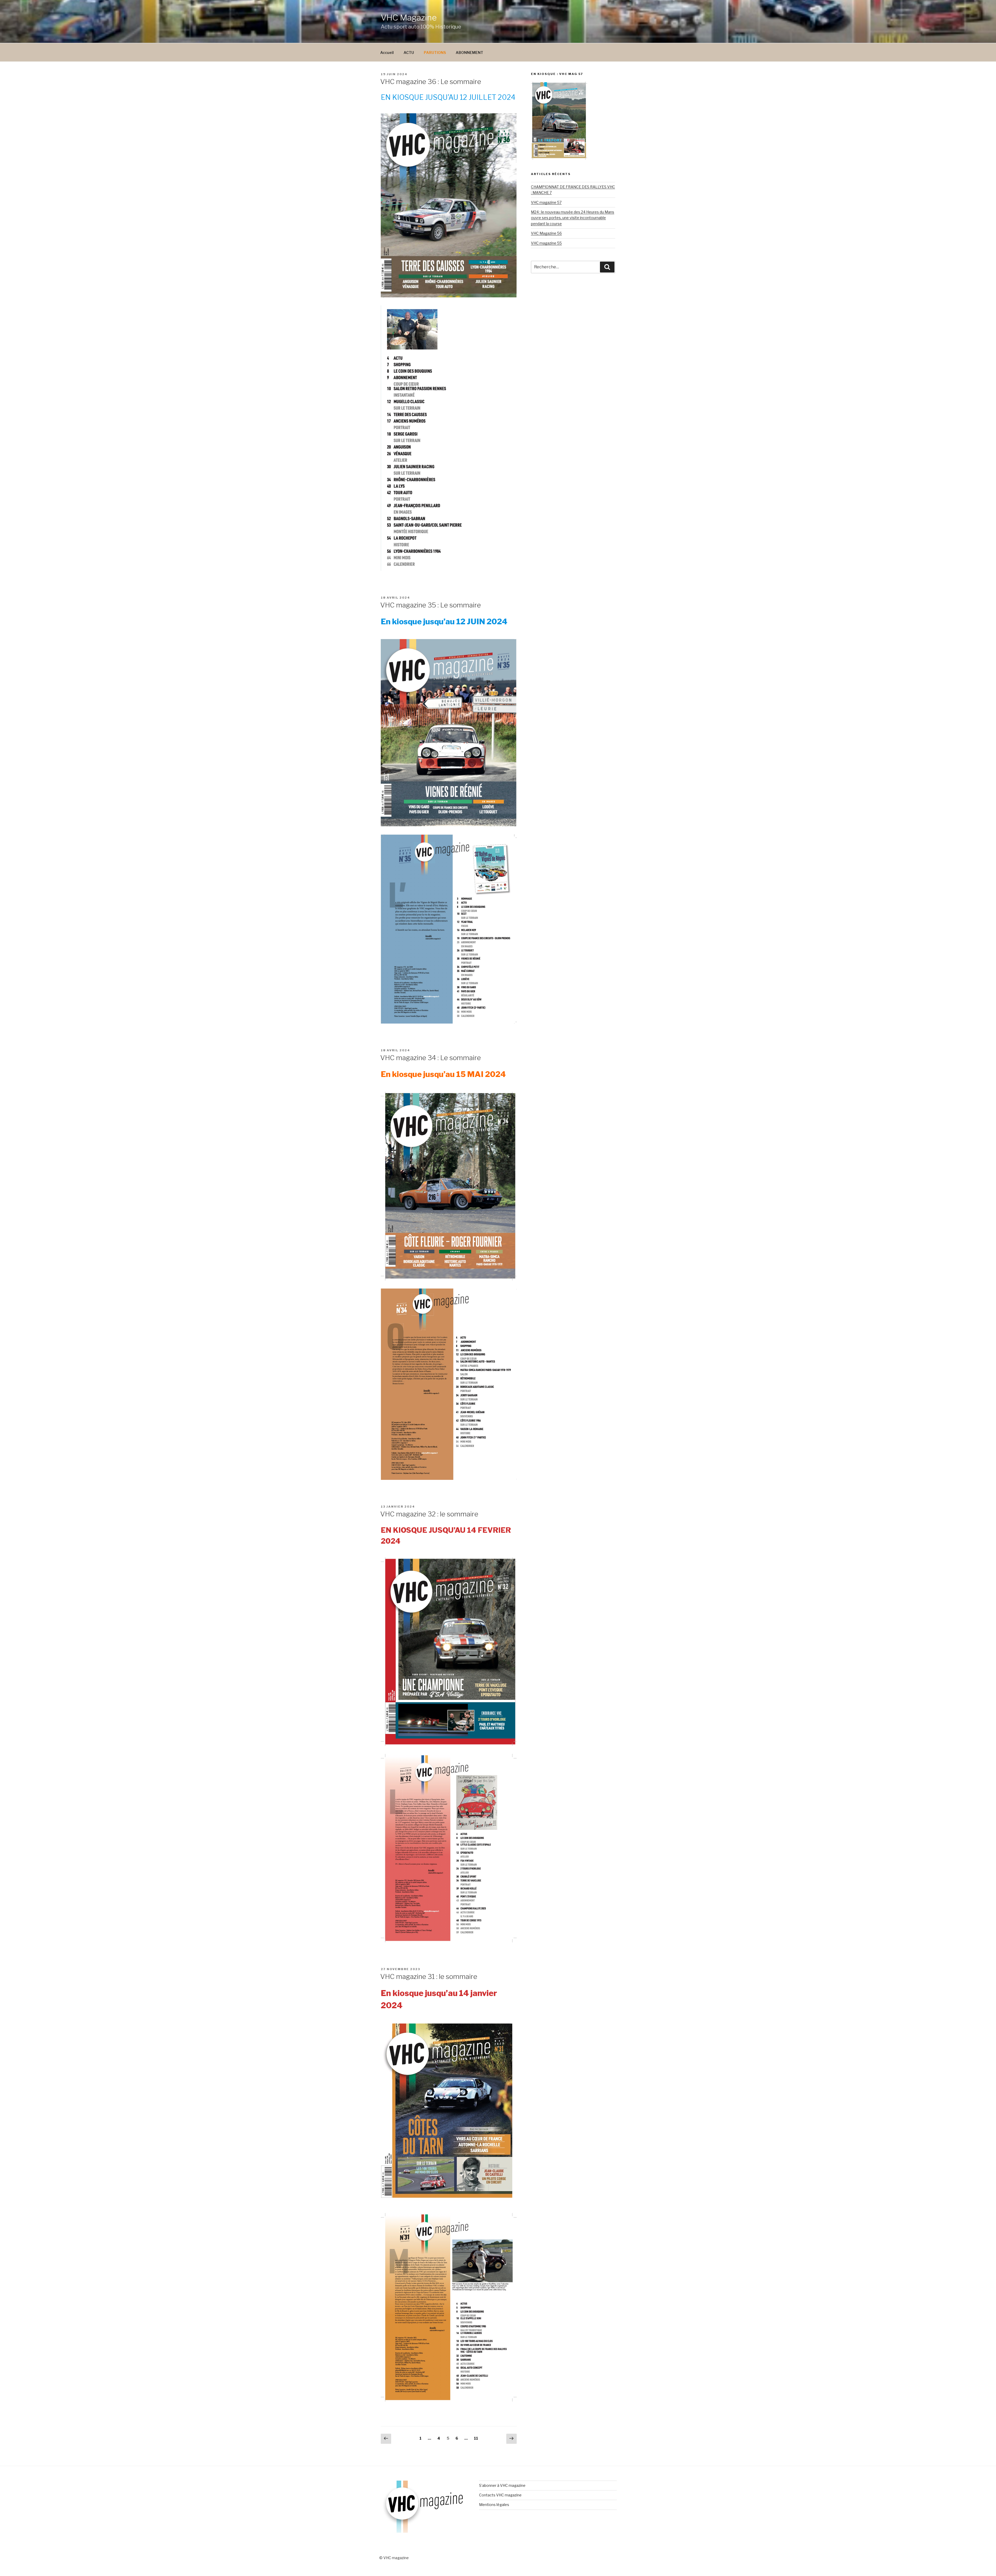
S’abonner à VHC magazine (502, 2485)
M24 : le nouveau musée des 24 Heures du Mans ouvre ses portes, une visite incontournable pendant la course (573, 218)
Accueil (387, 52)
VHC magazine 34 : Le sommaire (431, 1058)
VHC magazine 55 (546, 243)
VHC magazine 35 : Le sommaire (431, 605)
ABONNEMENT (469, 52)
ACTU (409, 52)
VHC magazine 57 (546, 202)
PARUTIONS (435, 52)
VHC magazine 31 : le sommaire (429, 1976)
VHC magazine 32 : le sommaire (429, 1514)
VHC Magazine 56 (546, 233)
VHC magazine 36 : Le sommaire (431, 82)
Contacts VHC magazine (500, 2495)
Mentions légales (494, 2505)
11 (477, 2438)
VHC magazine (409, 17)
